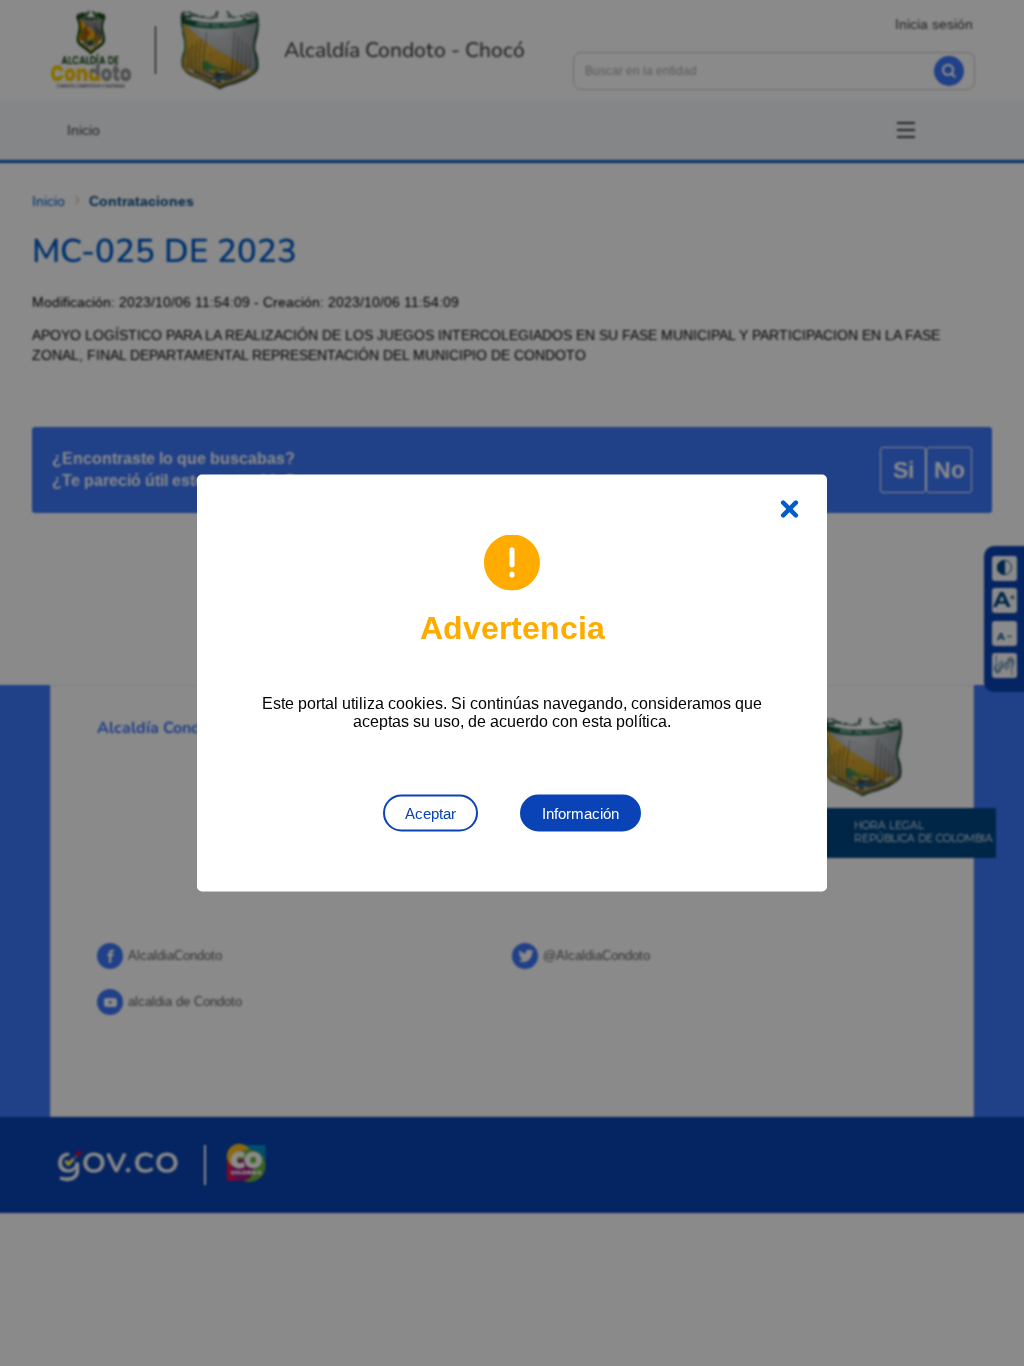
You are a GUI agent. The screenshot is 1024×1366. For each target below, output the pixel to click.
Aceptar (430, 813)
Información (580, 813)
